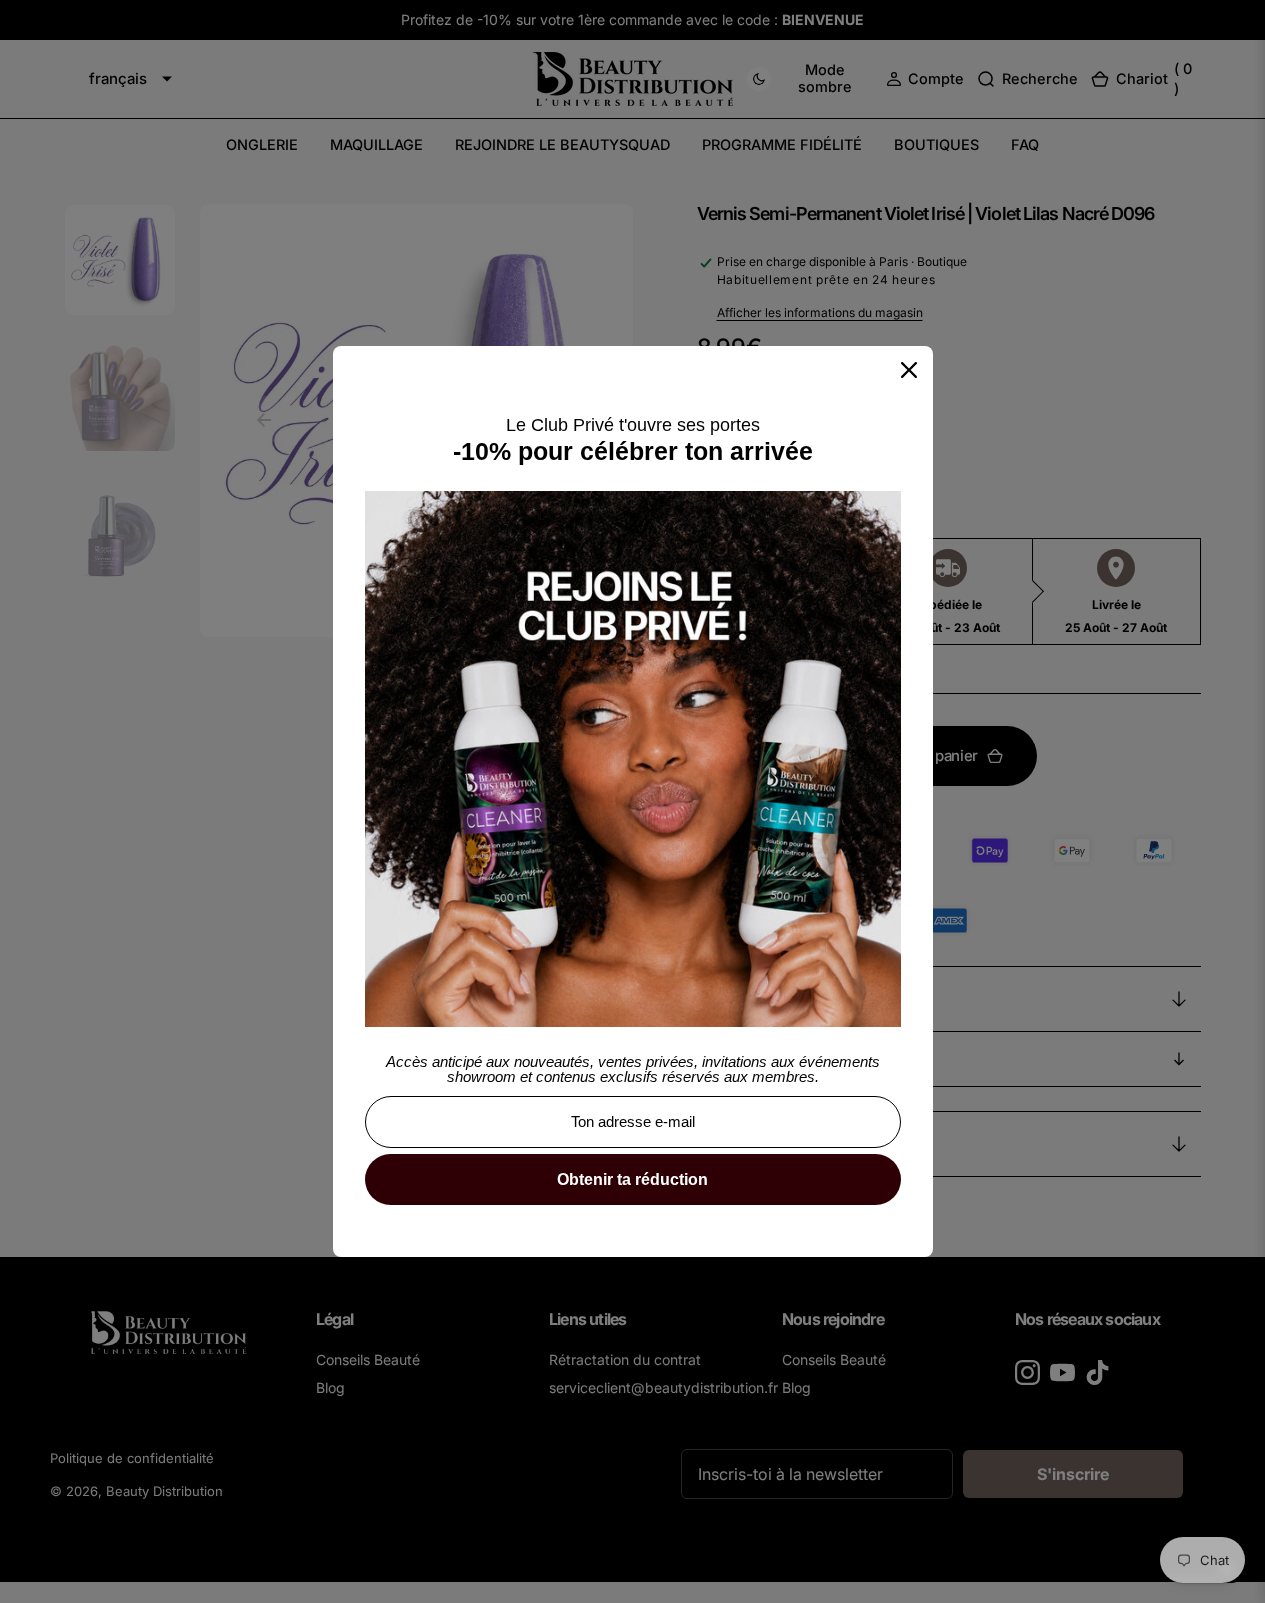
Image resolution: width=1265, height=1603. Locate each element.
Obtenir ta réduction (632, 1179)
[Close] (909, 370)
